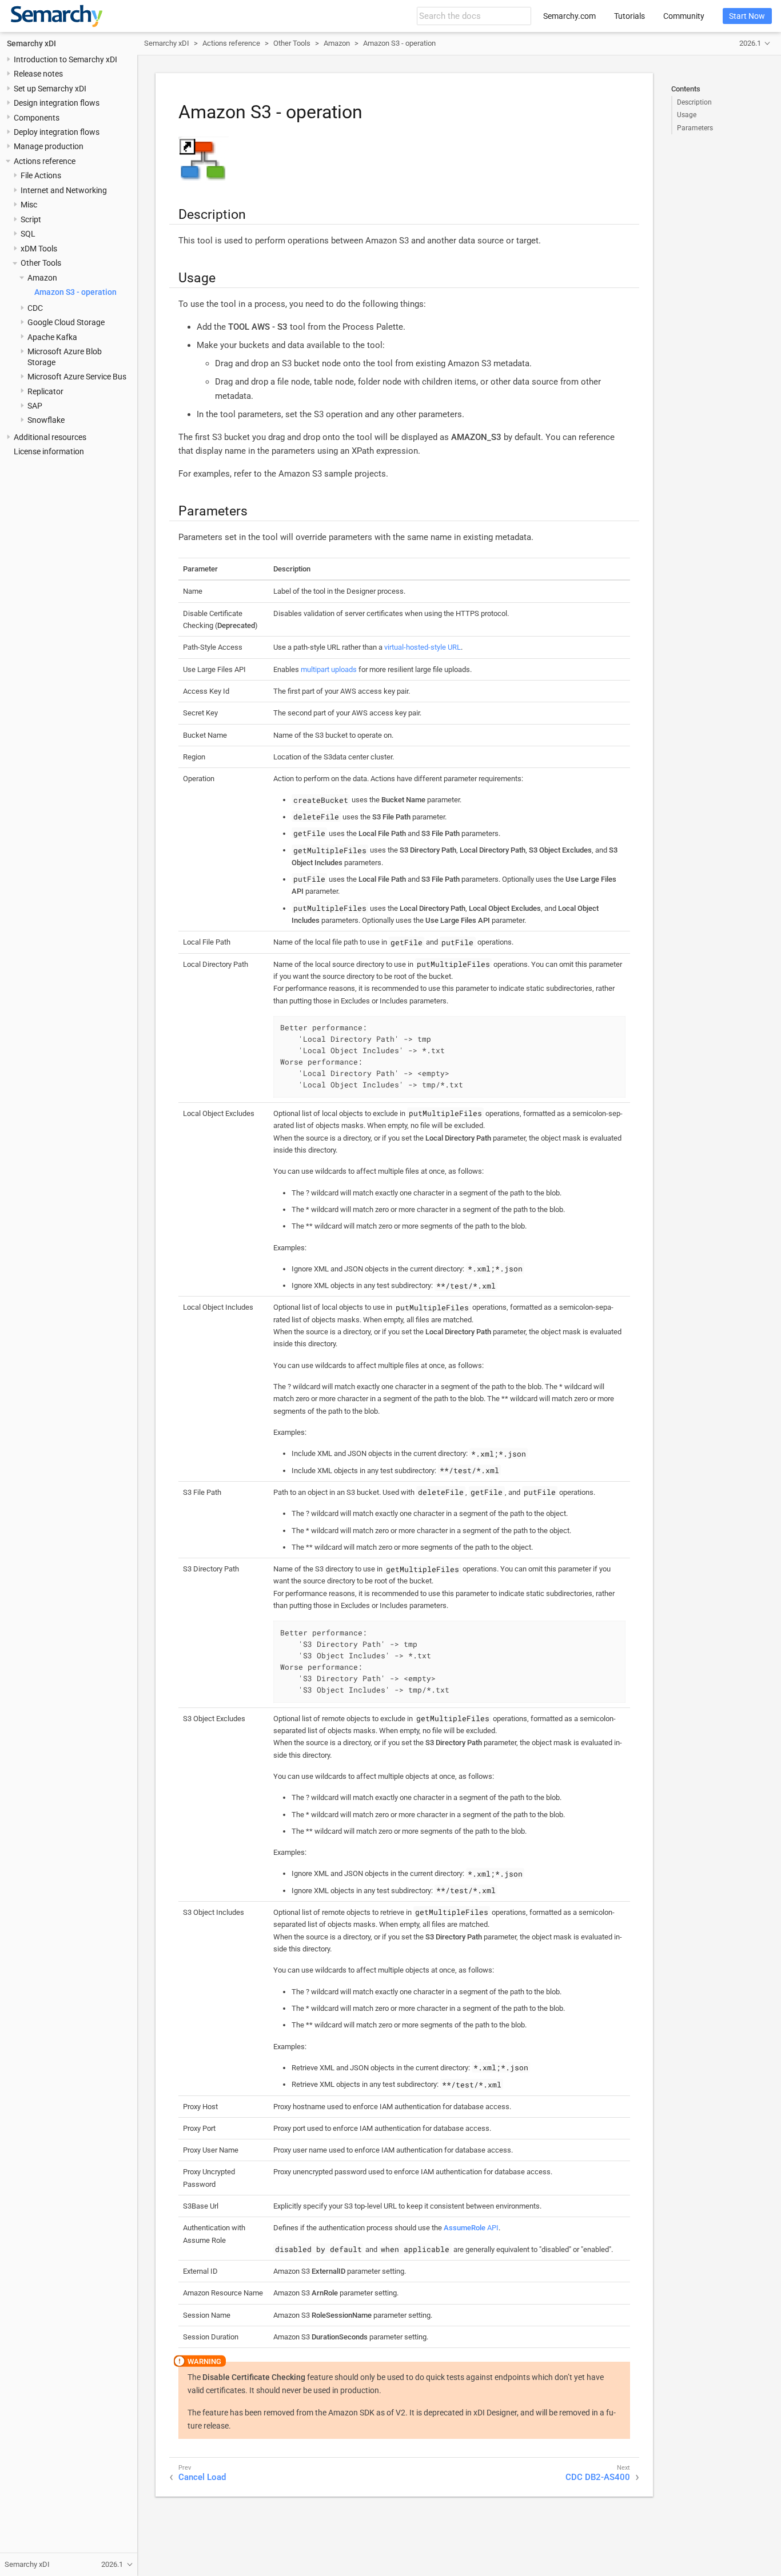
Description (694, 102)
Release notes (38, 74)
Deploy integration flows (57, 132)
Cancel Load (202, 2477)
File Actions (41, 175)
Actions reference (45, 161)
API (471, 2228)
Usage (687, 115)
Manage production (49, 146)
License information (49, 451)
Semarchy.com (569, 16)
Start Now (747, 16)
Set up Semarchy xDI (50, 89)
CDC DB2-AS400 (598, 2477)
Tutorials (629, 16)
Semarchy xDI (31, 43)
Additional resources (50, 437)
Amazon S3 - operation (75, 292)
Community (684, 16)
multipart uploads (329, 669)
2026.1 (750, 43)
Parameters (695, 128)
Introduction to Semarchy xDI (65, 59)
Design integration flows (57, 103)
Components (37, 118)
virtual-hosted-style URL (423, 647)
